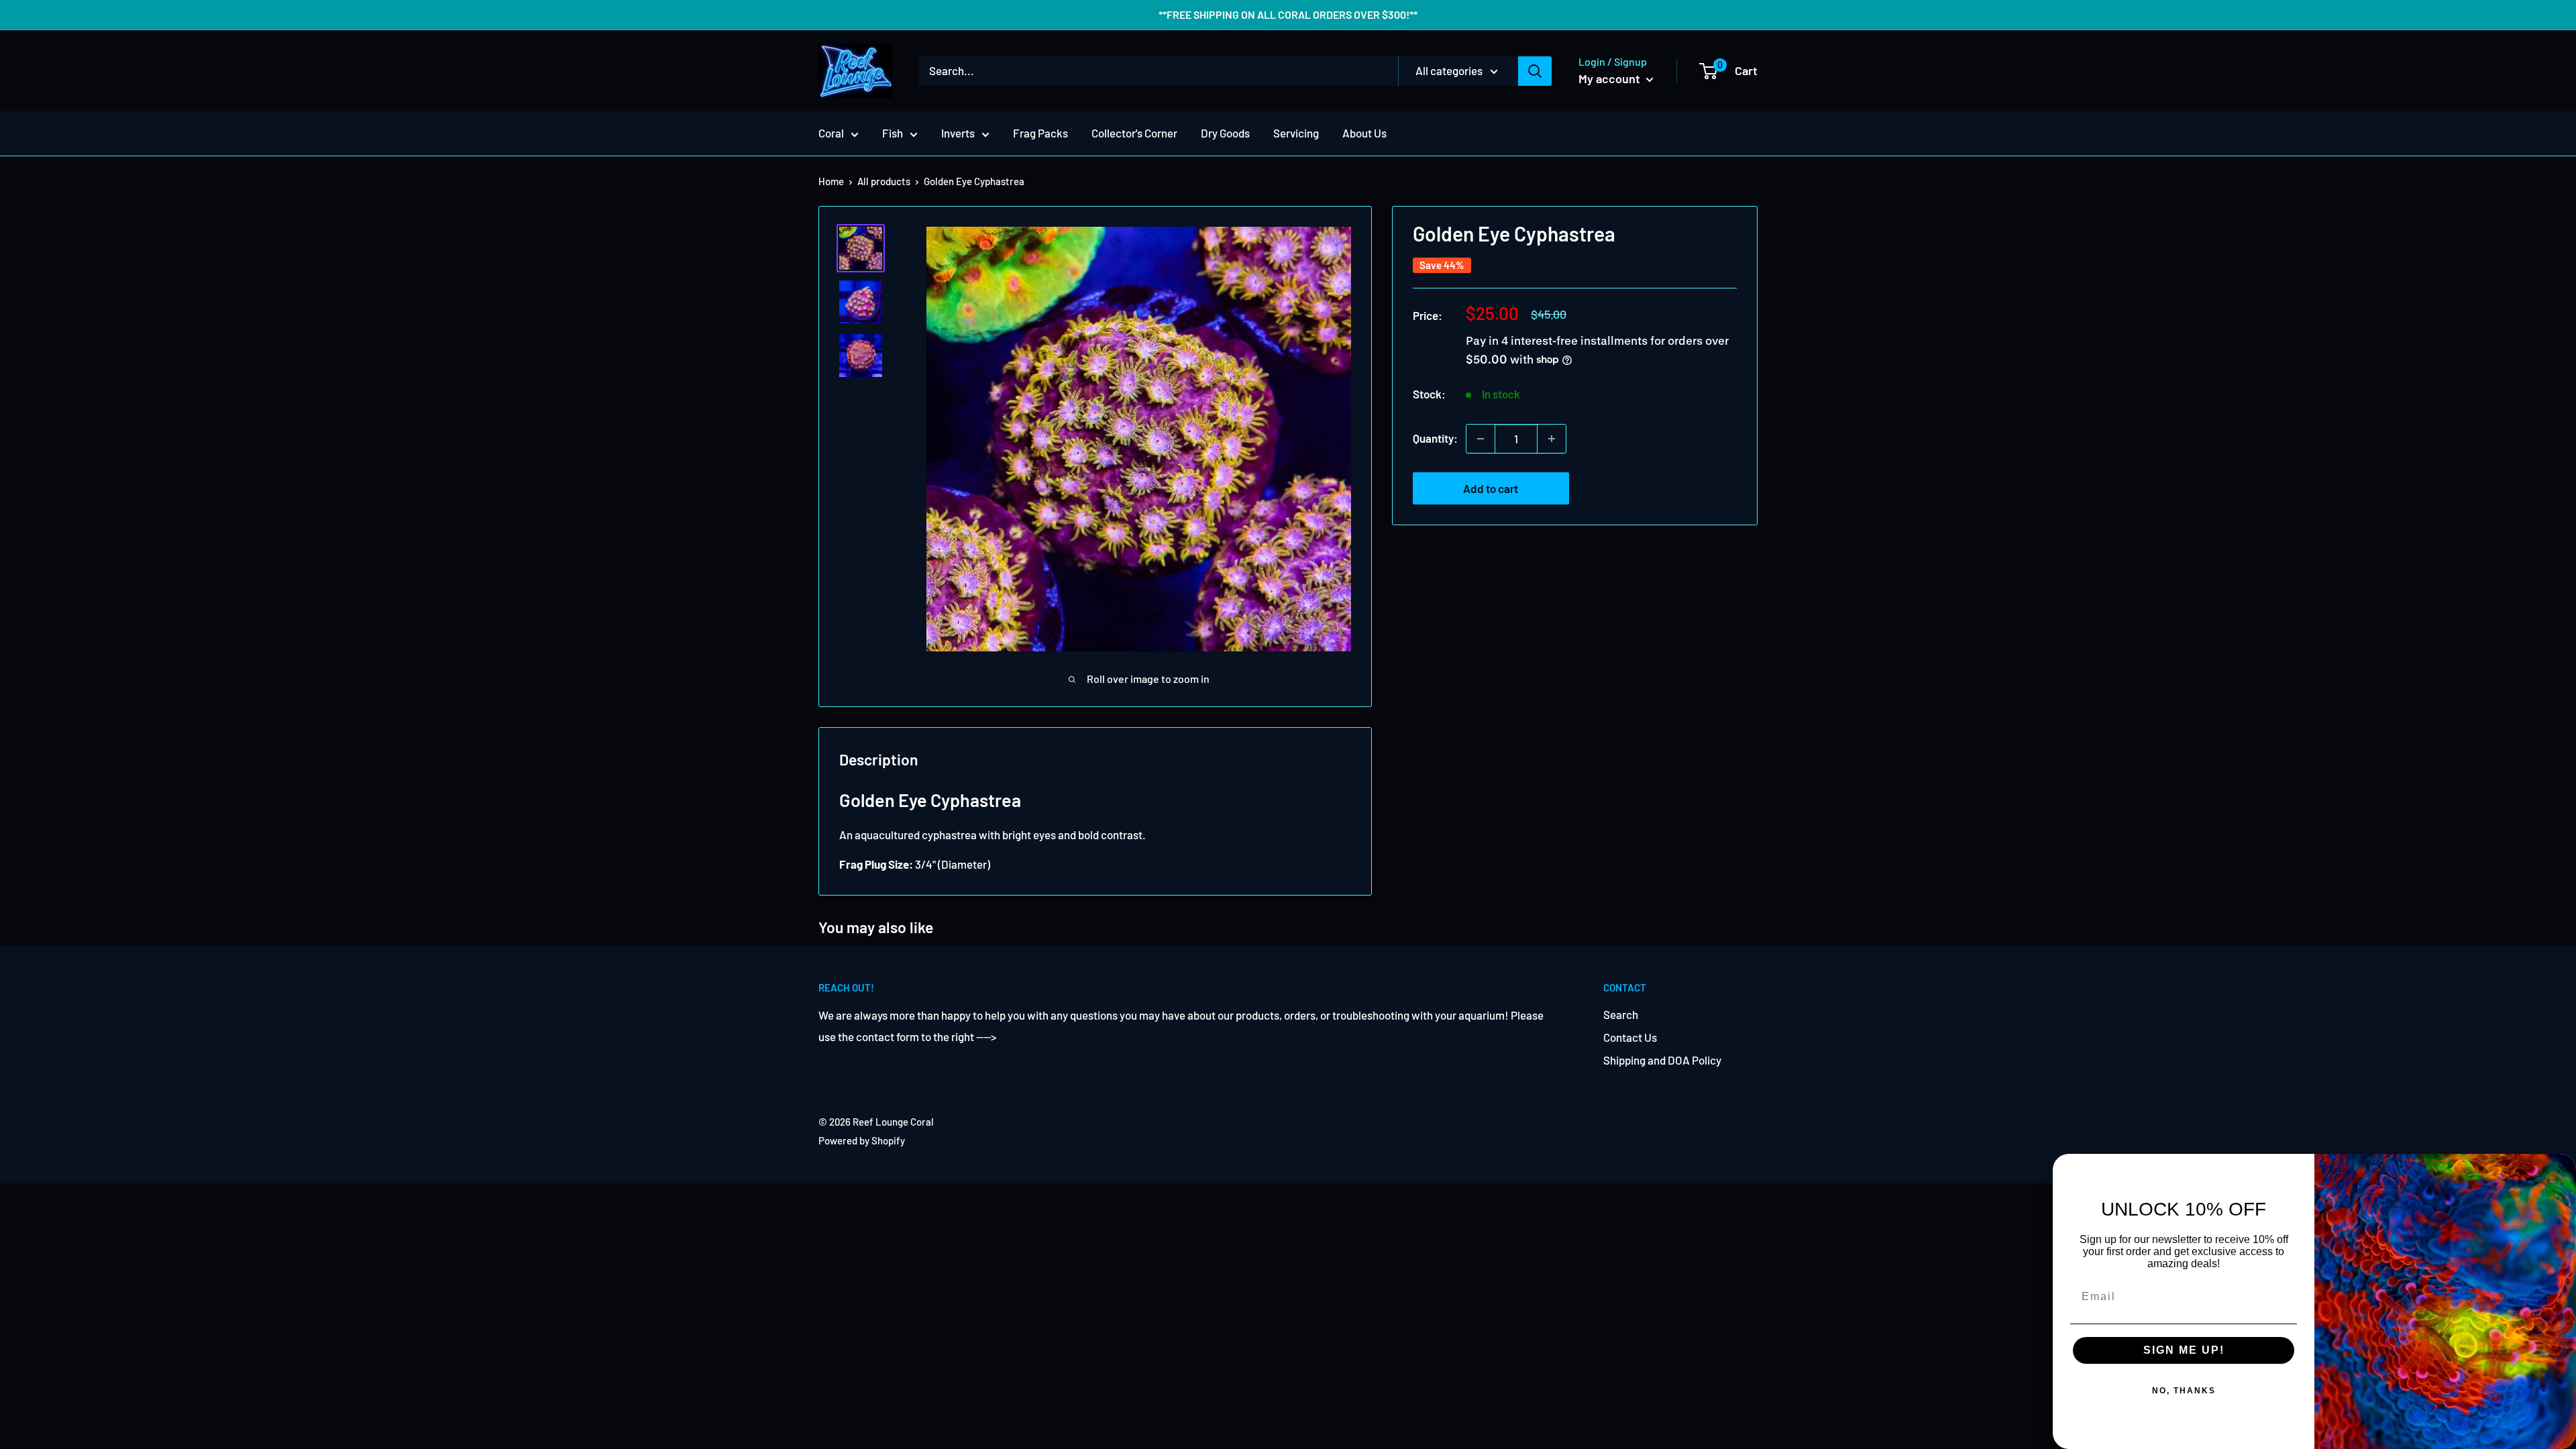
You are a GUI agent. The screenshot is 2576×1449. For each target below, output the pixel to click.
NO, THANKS (2184, 1391)
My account (1611, 78)
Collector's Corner (1134, 133)
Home (831, 181)
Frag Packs (1040, 133)
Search (1621, 1014)
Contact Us (1630, 1037)
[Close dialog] (2561, 1169)
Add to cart (1491, 488)
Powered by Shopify (862, 1140)
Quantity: (1435, 438)
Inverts (958, 133)
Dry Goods (1225, 133)
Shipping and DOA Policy (1662, 1060)
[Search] (1535, 71)
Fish (893, 133)
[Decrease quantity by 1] (1481, 439)
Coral (831, 133)
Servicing (1296, 133)
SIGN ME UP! (2184, 1350)
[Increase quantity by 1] (1552, 439)
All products (884, 181)
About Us (1364, 133)
